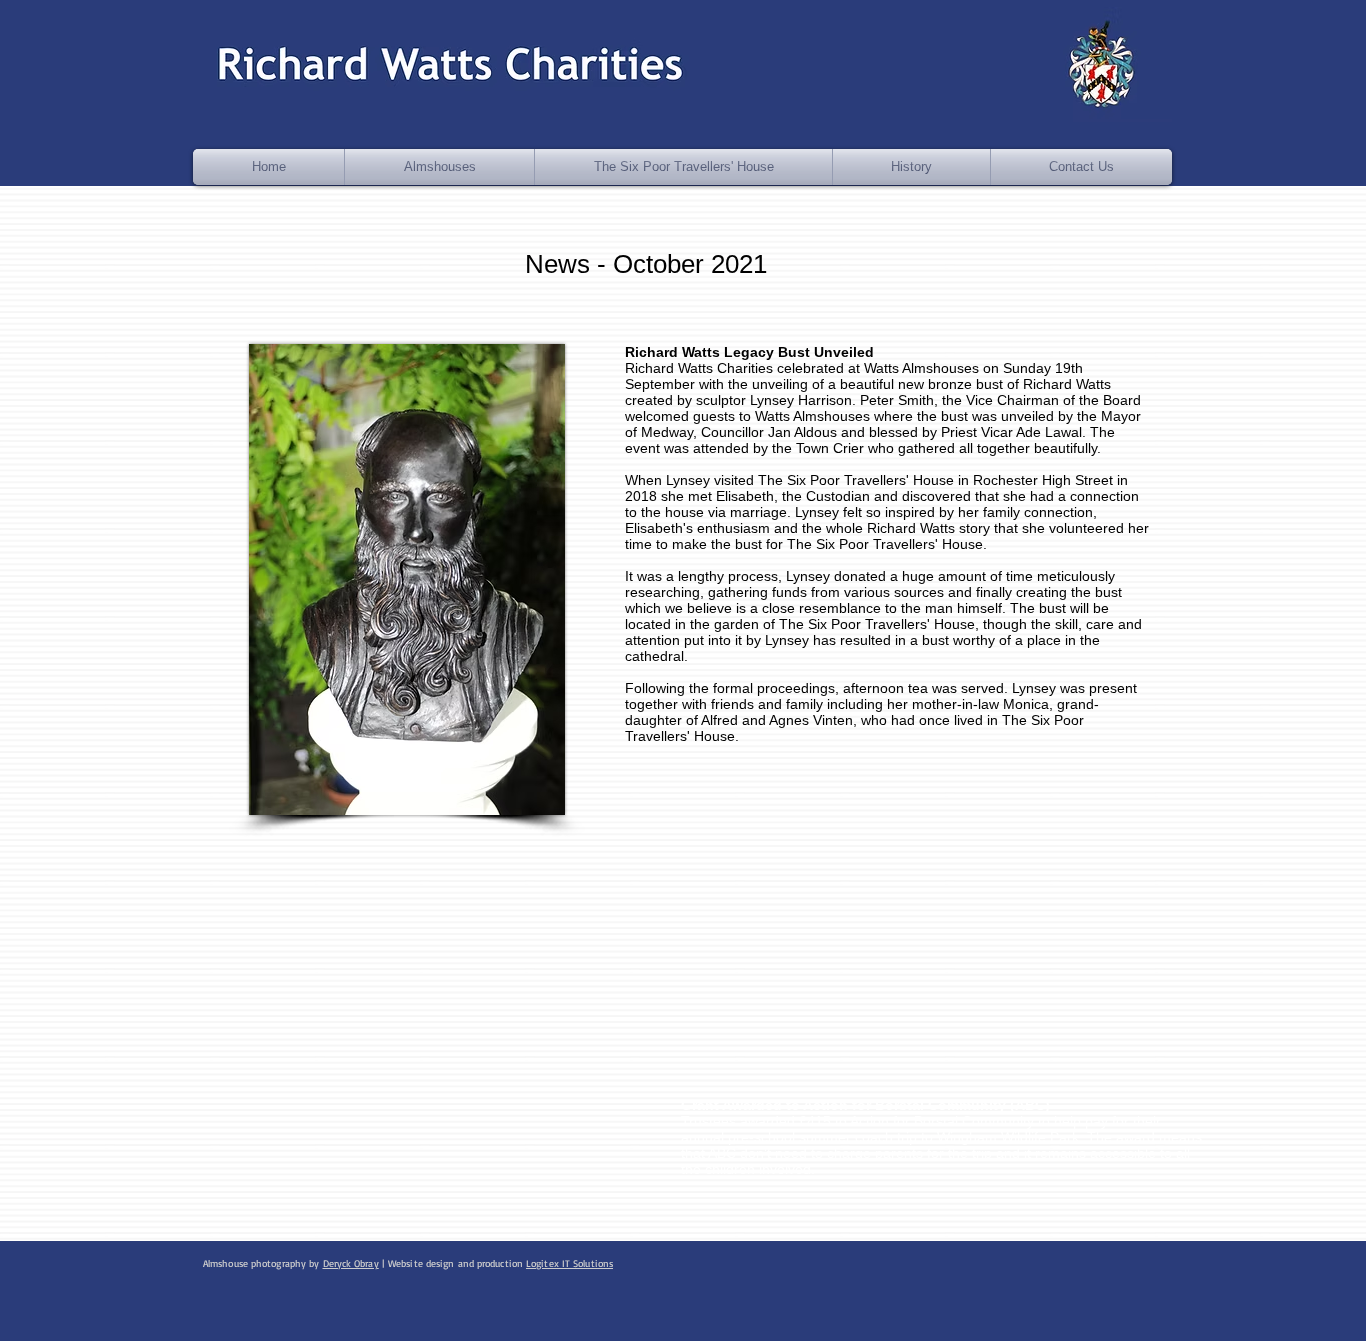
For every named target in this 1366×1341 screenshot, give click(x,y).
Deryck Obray (351, 1263)
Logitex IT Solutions (569, 1263)
